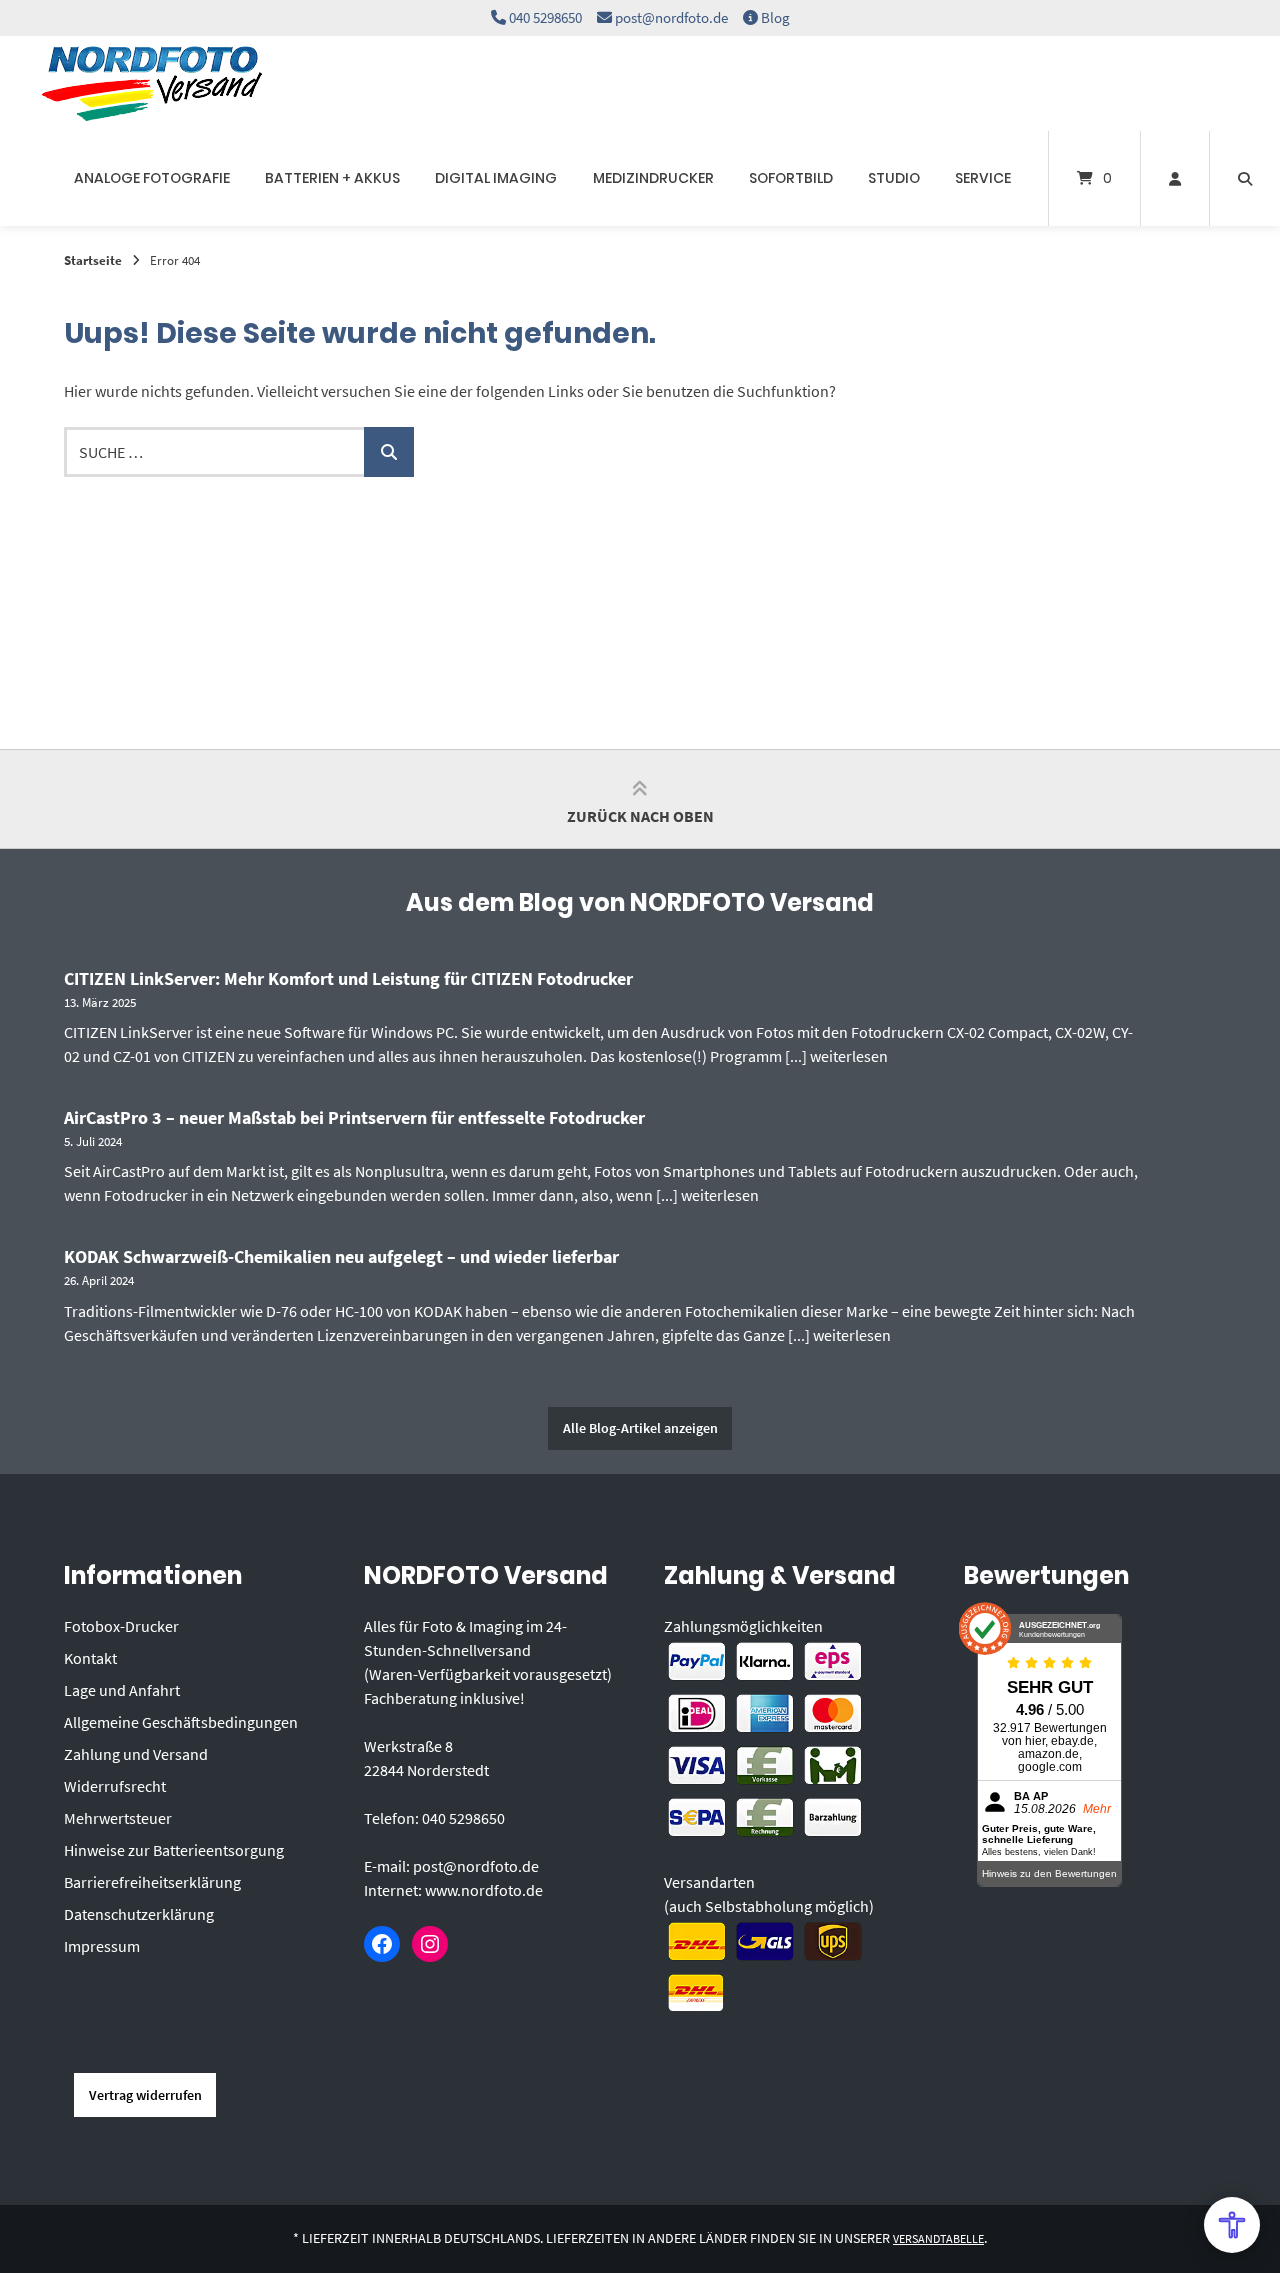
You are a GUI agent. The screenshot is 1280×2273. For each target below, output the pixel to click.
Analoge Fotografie (152, 178)
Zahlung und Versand (136, 1754)
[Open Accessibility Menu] (1232, 2225)
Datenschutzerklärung (139, 1914)
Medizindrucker (653, 178)
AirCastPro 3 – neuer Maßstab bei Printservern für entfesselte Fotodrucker (354, 1117)
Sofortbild (791, 178)
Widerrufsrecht (115, 1786)
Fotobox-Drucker (121, 1626)
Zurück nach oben (640, 816)
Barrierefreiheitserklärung (152, 1882)
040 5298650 (545, 17)
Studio (894, 178)
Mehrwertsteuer (118, 1818)
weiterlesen (849, 1056)
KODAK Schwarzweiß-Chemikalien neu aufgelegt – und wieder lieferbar (341, 1256)
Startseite (93, 260)
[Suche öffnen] (1245, 178)
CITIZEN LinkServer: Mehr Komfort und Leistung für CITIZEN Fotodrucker (348, 978)
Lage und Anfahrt (122, 1690)
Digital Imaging (496, 178)
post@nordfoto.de (671, 17)
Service (983, 178)
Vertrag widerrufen (145, 2095)
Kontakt (90, 1658)
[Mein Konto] (1175, 178)
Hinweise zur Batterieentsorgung (174, 1850)
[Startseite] (152, 83)
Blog (775, 17)
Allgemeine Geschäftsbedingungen (181, 1722)
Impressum (102, 1946)
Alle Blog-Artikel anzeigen (640, 1428)
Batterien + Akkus (332, 178)
